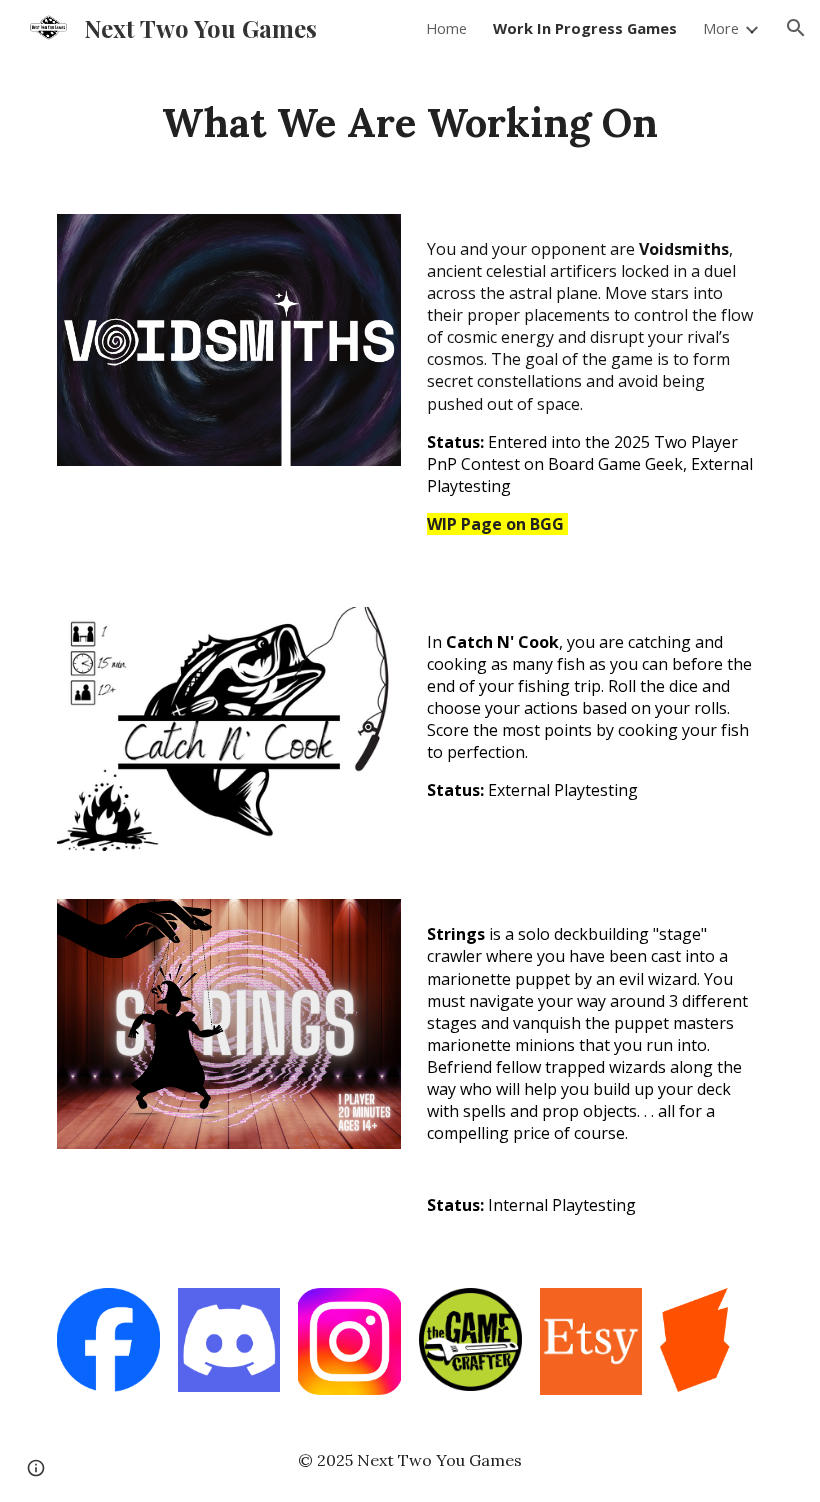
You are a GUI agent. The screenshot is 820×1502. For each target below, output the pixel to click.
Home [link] (446, 28)
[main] (410, 123)
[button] (796, 28)
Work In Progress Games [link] (585, 28)
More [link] (721, 28)
